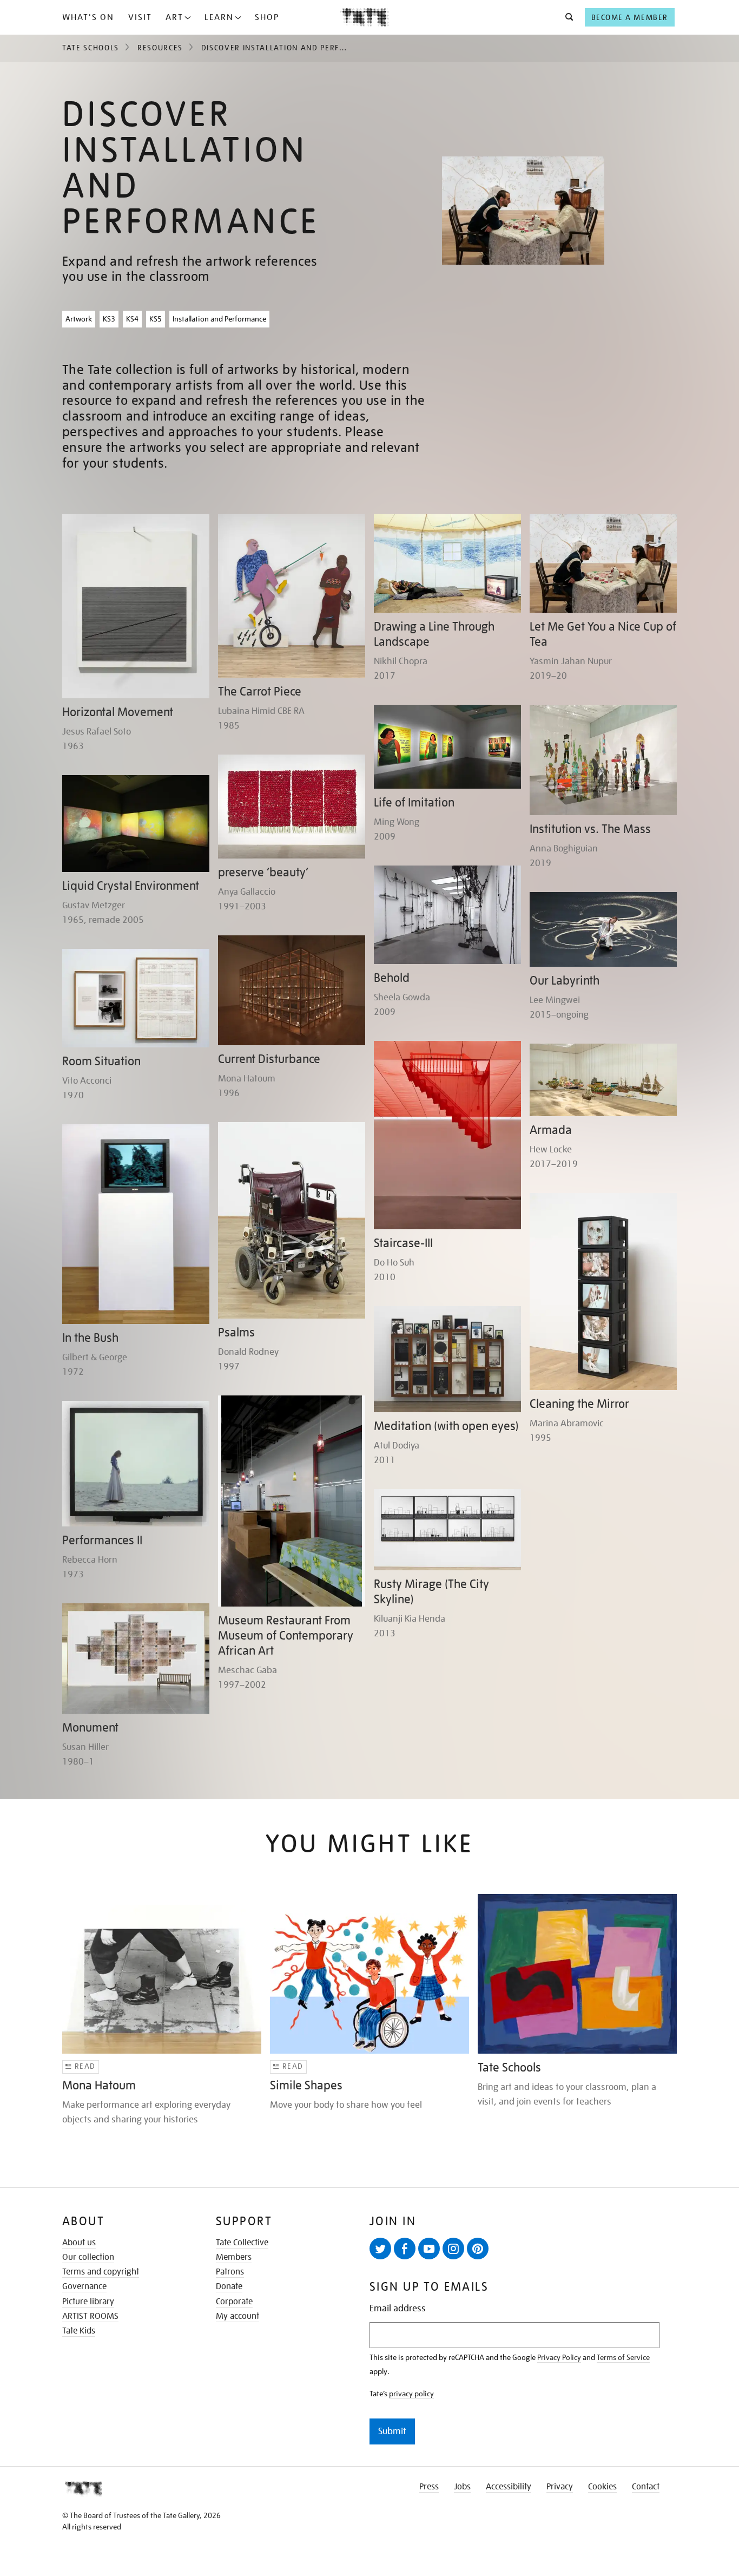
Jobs (462, 2487)
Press (429, 2487)
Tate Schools (91, 48)
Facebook (405, 2249)
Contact (646, 2487)
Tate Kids (79, 2331)
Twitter (380, 2249)
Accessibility (509, 2487)
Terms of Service (623, 2357)
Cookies (602, 2487)
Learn (219, 17)
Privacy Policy (559, 2357)
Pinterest (478, 2249)
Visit (140, 17)
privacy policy (411, 2394)
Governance (84, 2286)
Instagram (453, 2249)
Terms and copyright (101, 2272)
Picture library (88, 2302)
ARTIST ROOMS (90, 2316)
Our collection (88, 2257)
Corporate (234, 2302)
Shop (267, 17)
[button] (566, 17)
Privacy (560, 2487)
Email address (398, 2308)
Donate (229, 2286)
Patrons (230, 2272)
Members (234, 2257)
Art (174, 17)
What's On (88, 17)
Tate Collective (242, 2243)
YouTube (429, 2249)
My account (237, 2316)
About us (79, 2243)
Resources (160, 48)
